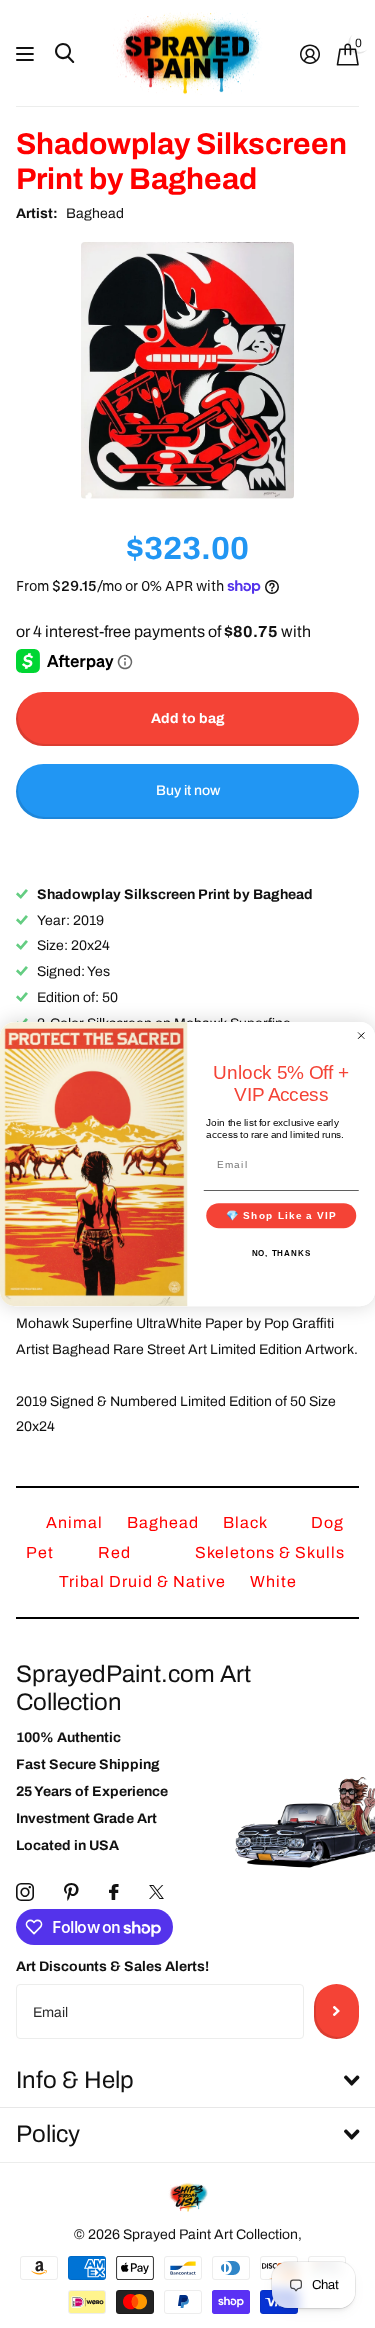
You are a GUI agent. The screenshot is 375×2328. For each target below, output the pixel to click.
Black (247, 1522)
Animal (76, 1522)
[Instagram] (25, 1892)
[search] (64, 53)
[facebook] (114, 1892)
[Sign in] (309, 54)
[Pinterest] (71, 1892)
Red (116, 1552)
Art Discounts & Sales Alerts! (112, 1966)
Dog (327, 1522)
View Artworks (27, 53)
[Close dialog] (361, 1035)
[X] (156, 1892)
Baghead (95, 213)
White (273, 1581)
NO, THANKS (281, 1253)
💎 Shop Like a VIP (281, 1215)
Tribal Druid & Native (144, 1581)
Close (187, 2081)
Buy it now (188, 790)
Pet (42, 1552)
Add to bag (188, 718)
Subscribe (336, 2011)
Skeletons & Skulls (270, 1552)
